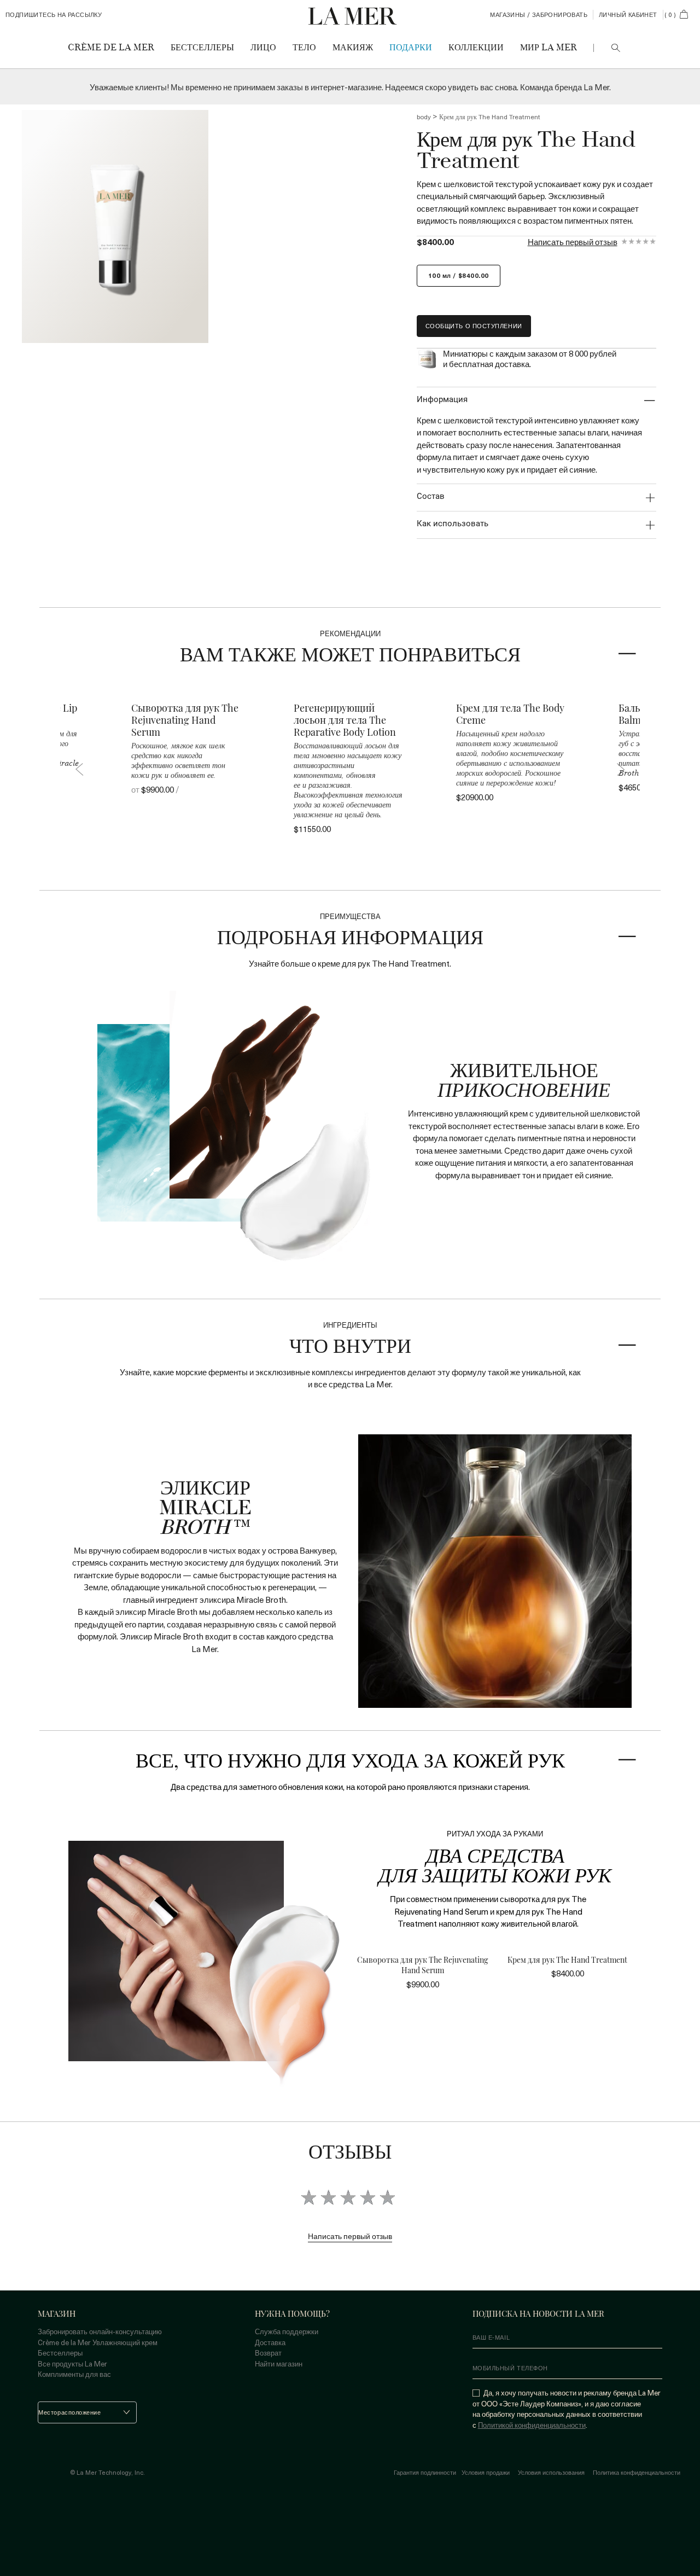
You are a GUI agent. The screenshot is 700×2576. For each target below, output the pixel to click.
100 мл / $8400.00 (459, 275)
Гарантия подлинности (425, 2473)
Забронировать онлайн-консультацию (100, 2331)
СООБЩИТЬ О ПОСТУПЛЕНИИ (474, 326)
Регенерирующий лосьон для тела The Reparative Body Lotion (345, 720)
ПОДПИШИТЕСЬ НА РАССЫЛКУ (54, 15)
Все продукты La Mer (72, 2363)
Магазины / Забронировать (539, 15)
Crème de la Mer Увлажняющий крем (98, 2342)
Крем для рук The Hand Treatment (567, 1960)
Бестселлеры (60, 2353)
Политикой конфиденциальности (532, 2425)
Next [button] (621, 769)
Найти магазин (279, 2363)
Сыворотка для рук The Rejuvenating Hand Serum (185, 720)
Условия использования (551, 2473)
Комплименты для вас (74, 2374)
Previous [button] (79, 769)
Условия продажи (486, 2473)
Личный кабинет (628, 15)
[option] (115, 226)
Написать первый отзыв (573, 242)
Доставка (270, 2342)
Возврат (268, 2353)
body (424, 117)
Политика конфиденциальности (637, 2473)
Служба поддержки (287, 2331)
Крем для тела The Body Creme (510, 714)
